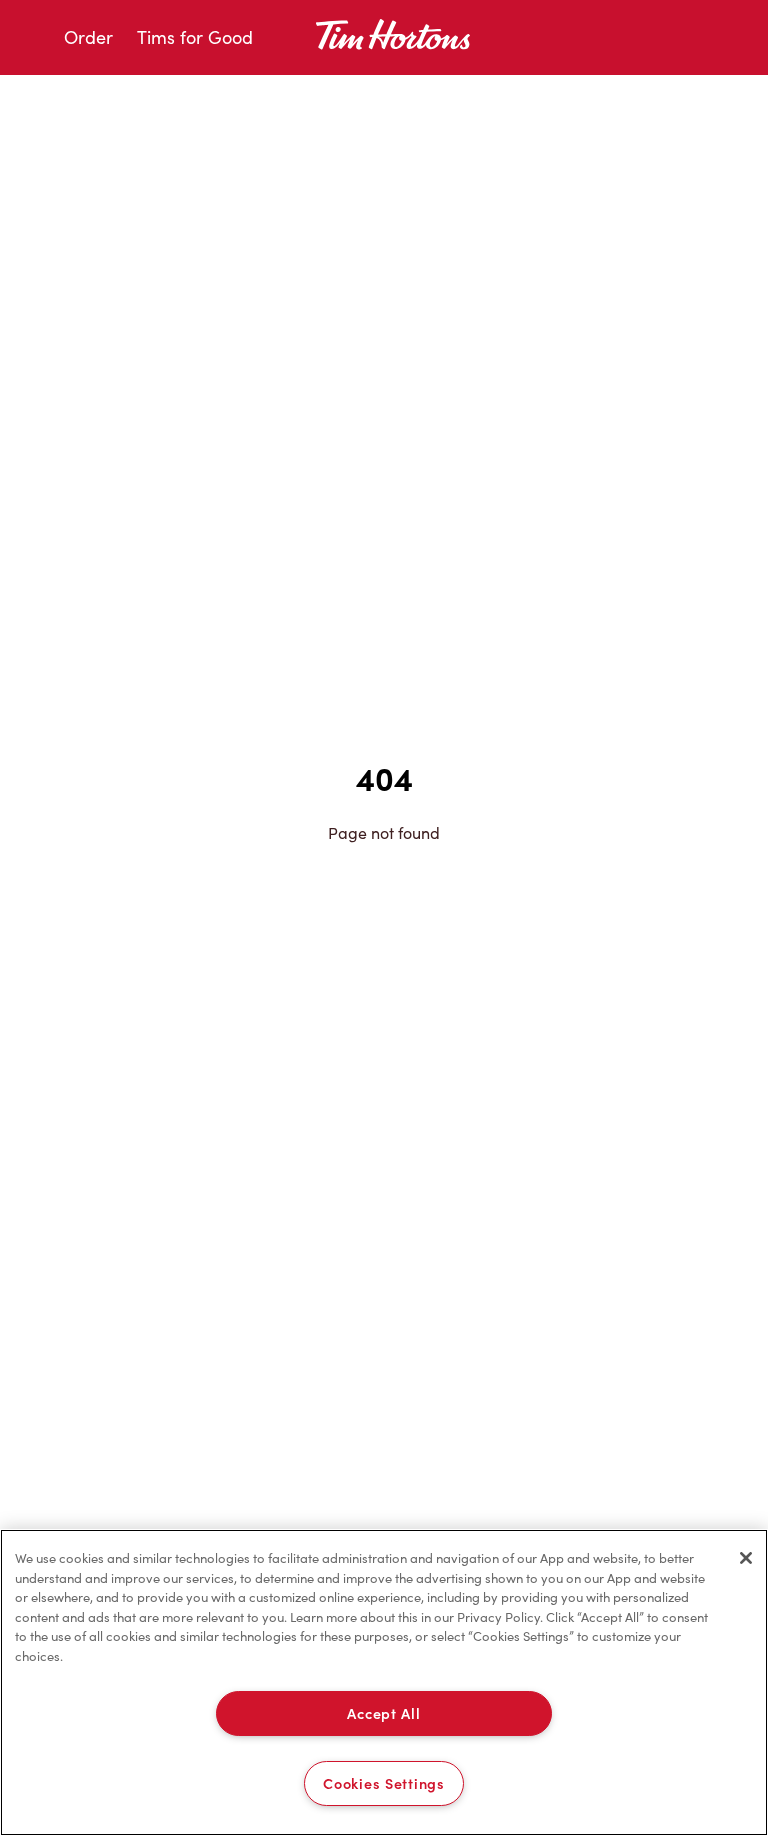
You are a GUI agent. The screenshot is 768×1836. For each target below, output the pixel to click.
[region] (384, 1682)
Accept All (383, 1713)
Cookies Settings (384, 1783)
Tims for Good (195, 37)
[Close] (746, 1558)
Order (88, 37)
